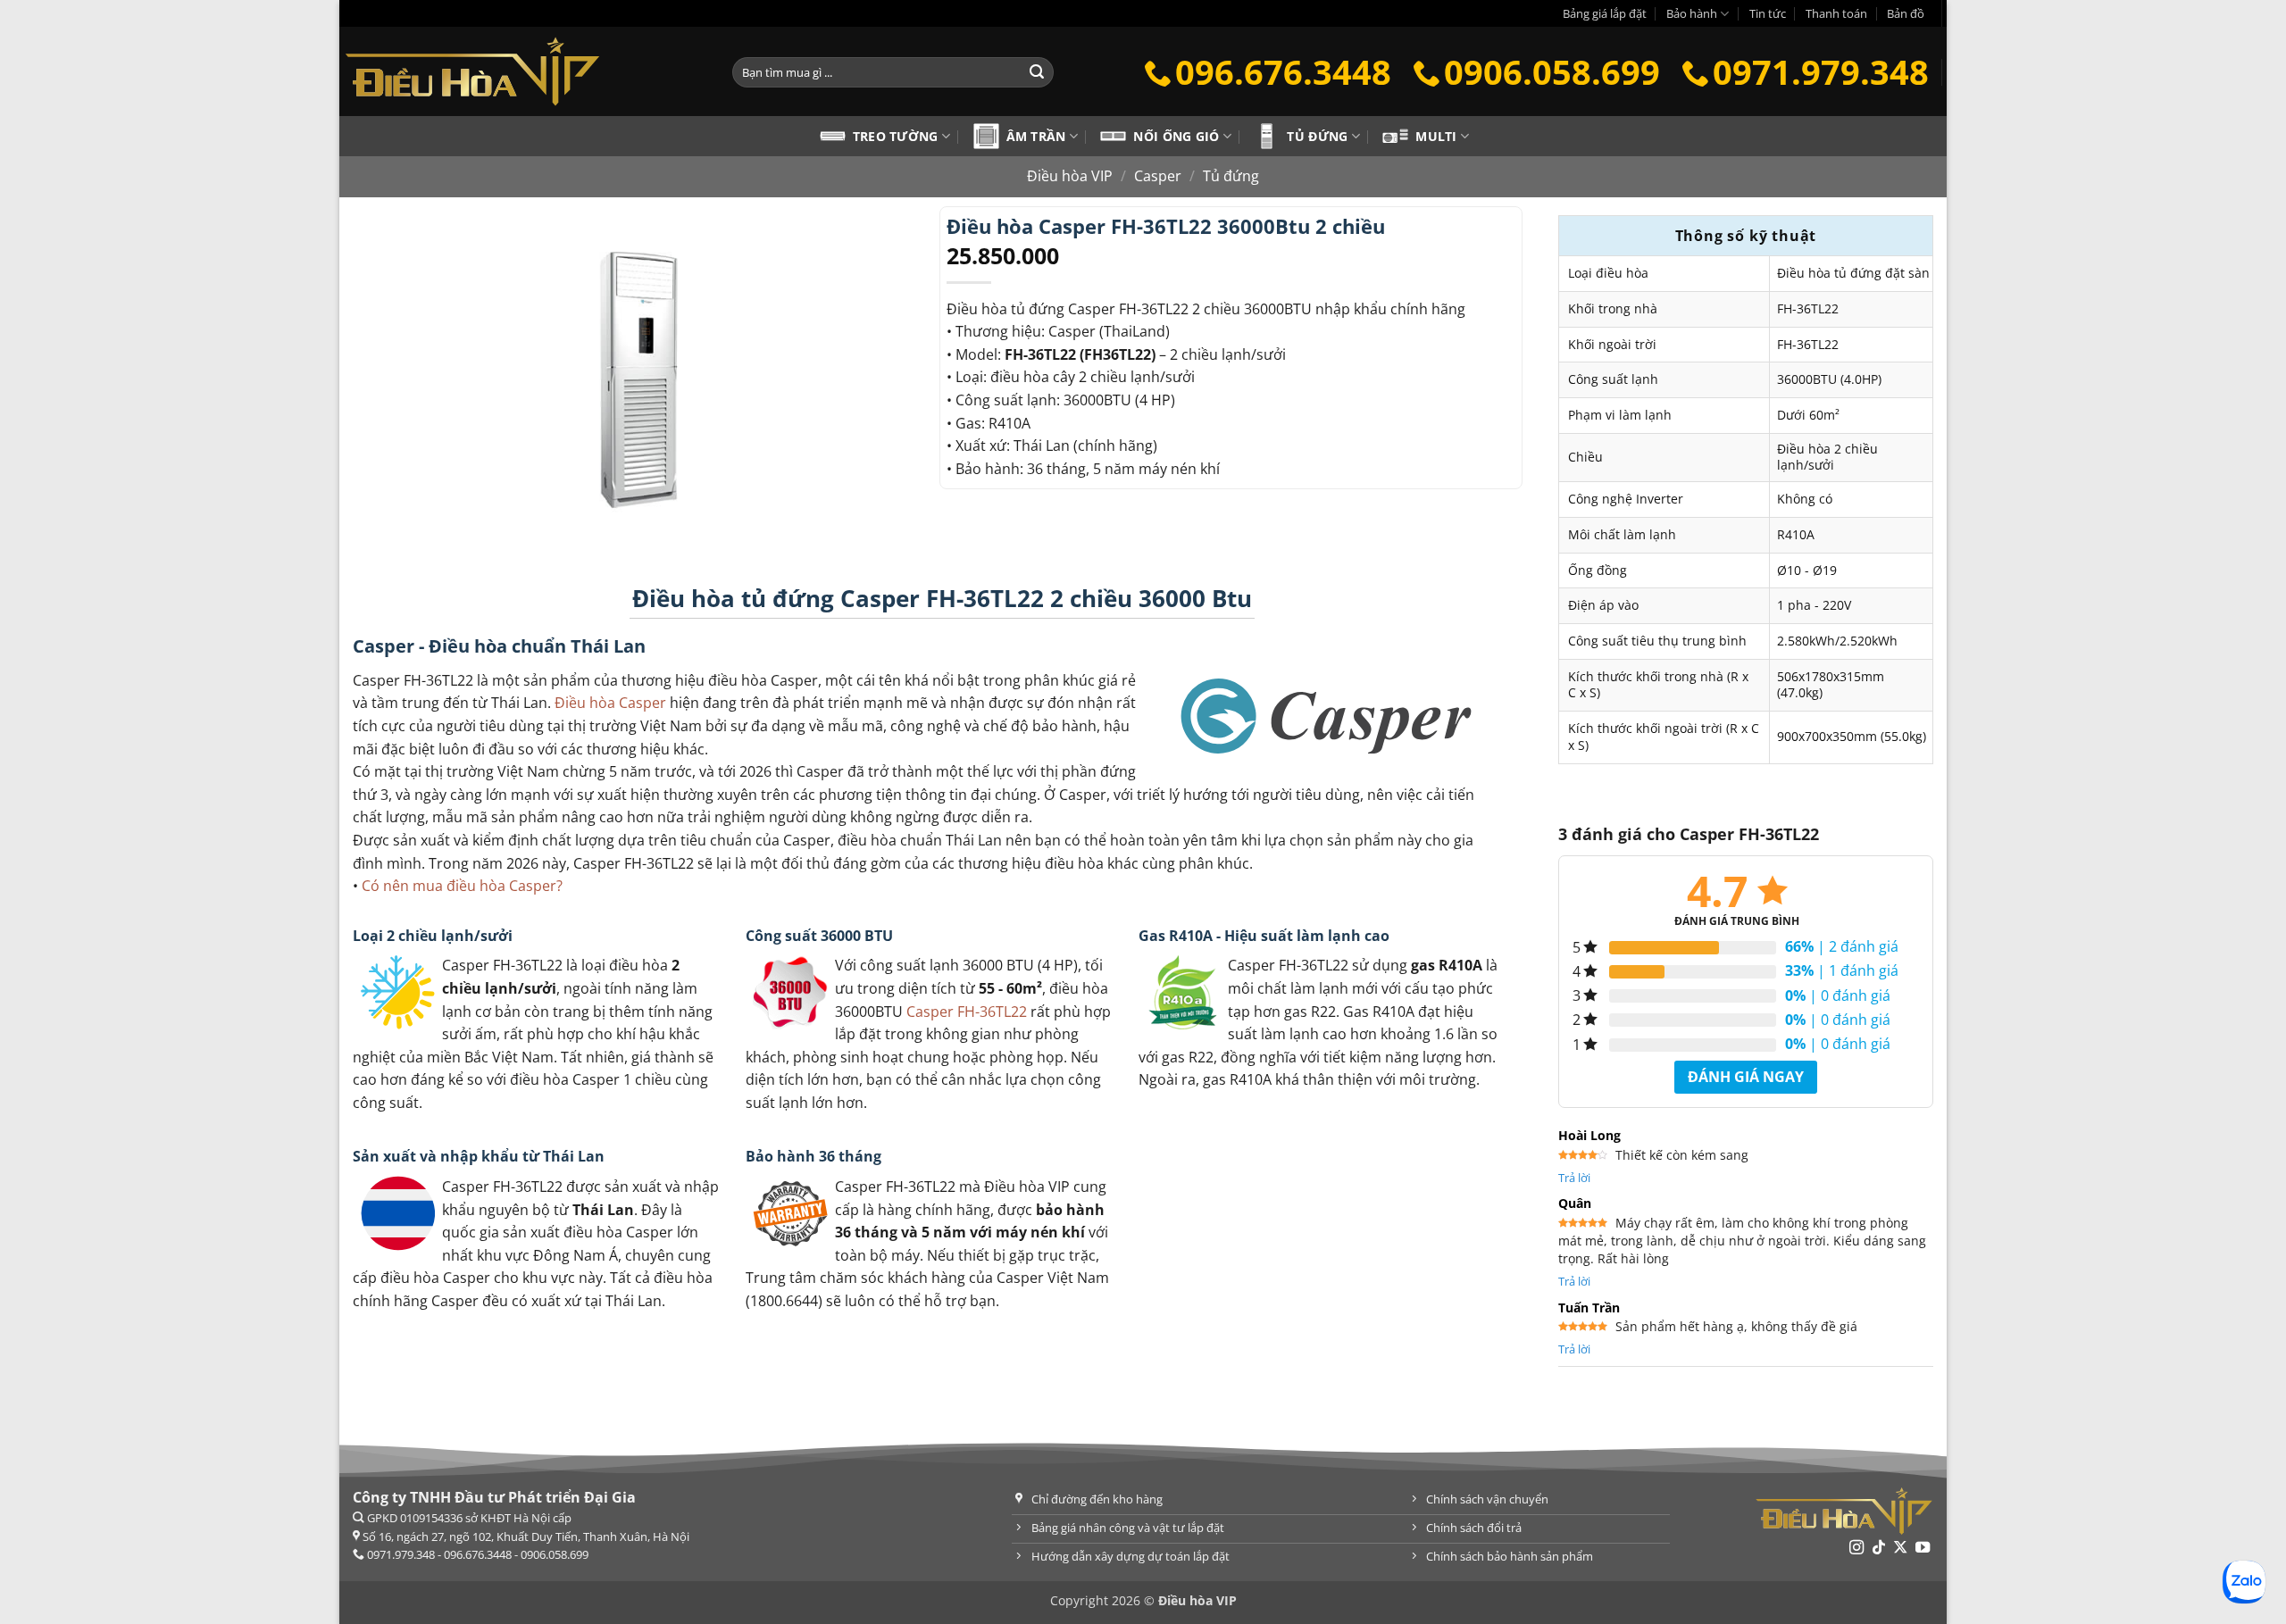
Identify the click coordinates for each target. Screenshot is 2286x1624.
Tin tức (1768, 13)
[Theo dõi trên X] (1900, 1548)
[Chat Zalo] (2244, 1582)
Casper (1158, 176)
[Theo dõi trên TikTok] (1879, 1548)
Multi (1436, 136)
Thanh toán (1836, 13)
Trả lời (1574, 1178)
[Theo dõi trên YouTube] (1923, 1548)
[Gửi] (1037, 72)
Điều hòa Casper (610, 703)
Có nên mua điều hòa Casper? (462, 886)
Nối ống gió (1176, 136)
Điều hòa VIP (1070, 176)
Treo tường (896, 136)
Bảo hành (1692, 13)
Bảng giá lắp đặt (1605, 13)
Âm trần (1036, 136)
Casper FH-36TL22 (967, 1012)
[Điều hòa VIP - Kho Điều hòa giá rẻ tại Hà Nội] (522, 71)
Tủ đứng (1317, 136)
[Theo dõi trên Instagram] (1856, 1548)
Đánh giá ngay (1746, 1077)
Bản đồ (1906, 13)
